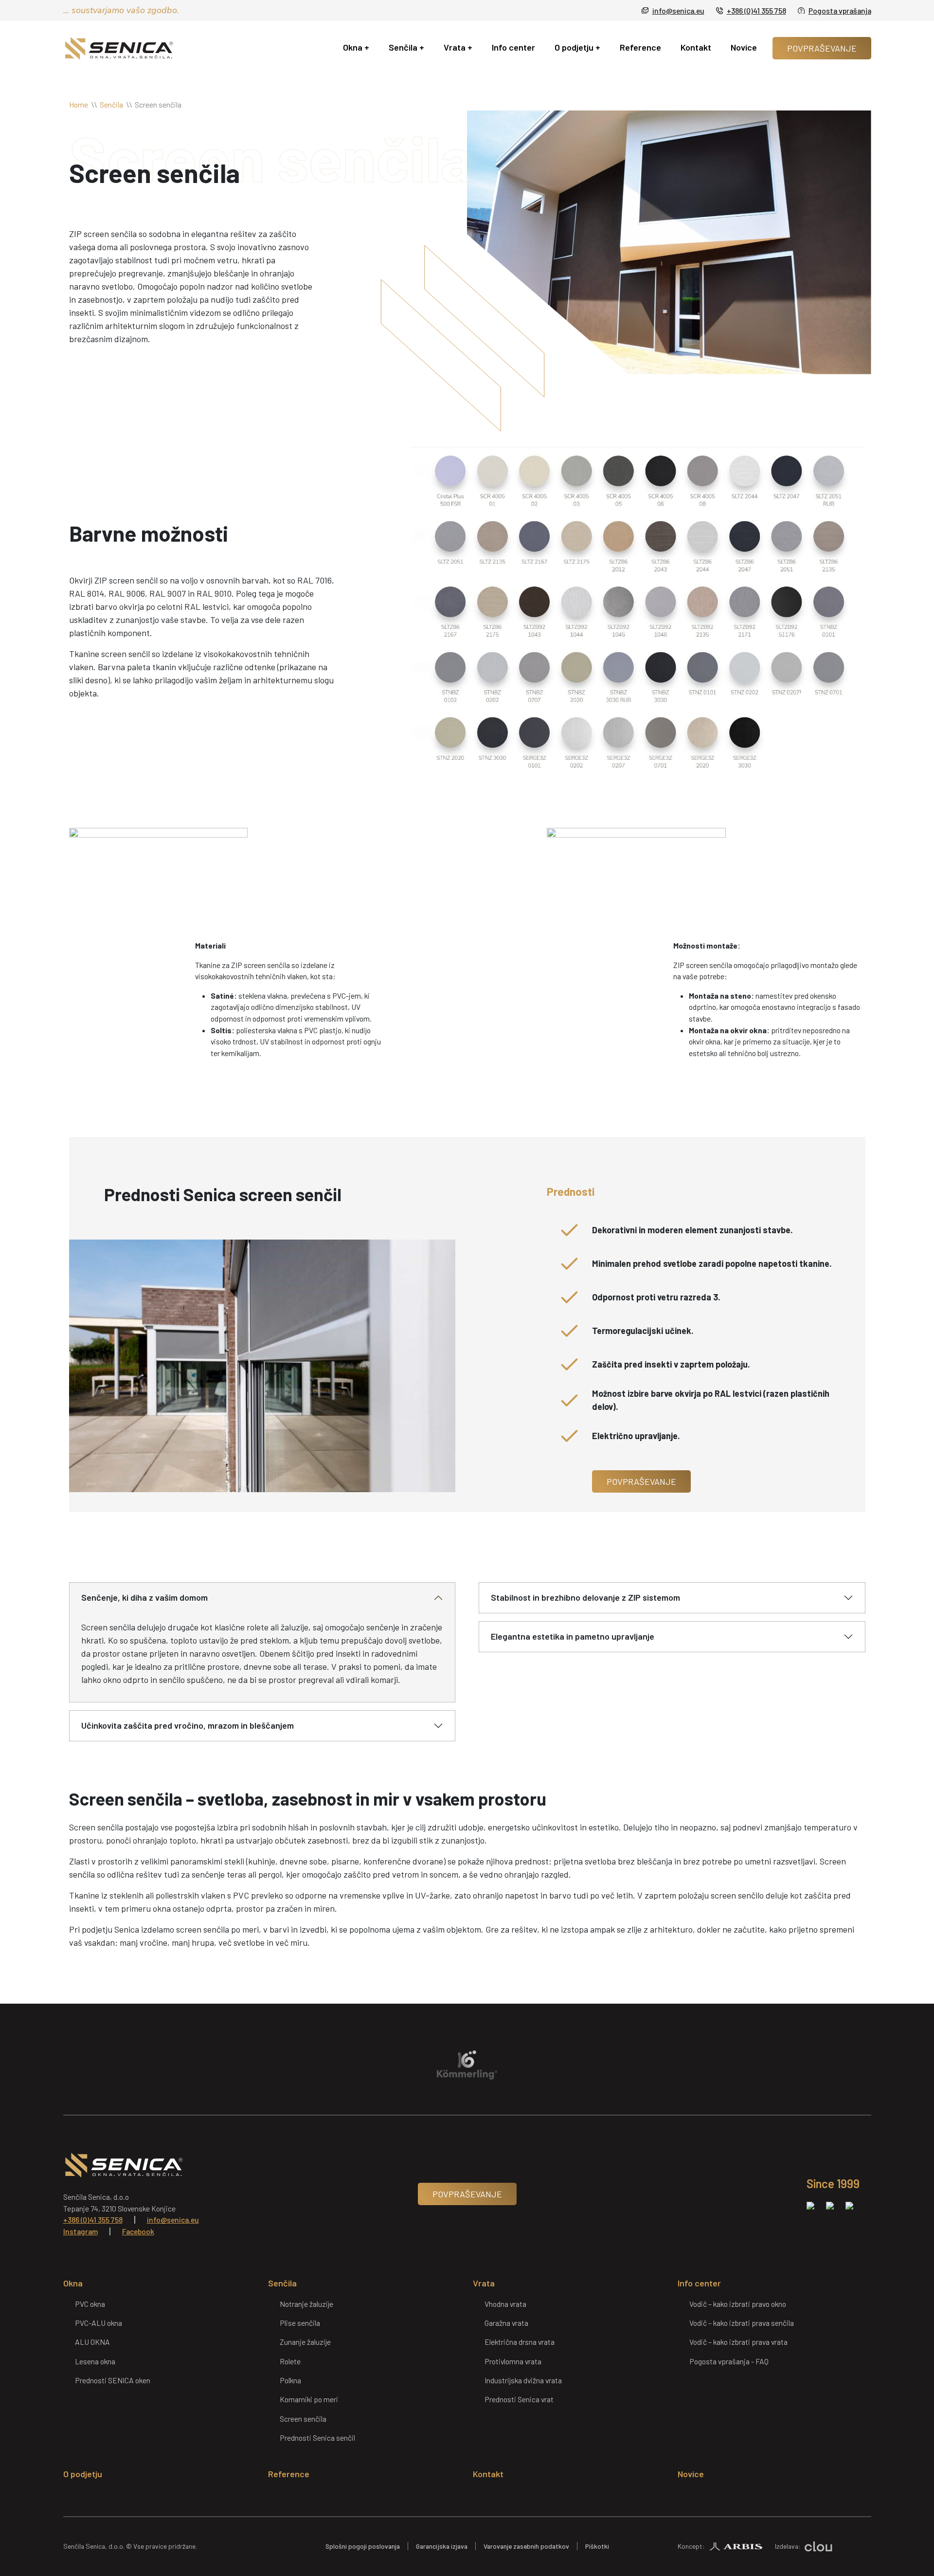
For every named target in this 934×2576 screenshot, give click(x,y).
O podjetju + (577, 47)
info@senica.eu (678, 10)
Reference (640, 47)
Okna (73, 2283)
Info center (513, 47)
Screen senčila (303, 2419)
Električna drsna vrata (520, 2342)
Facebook (138, 2231)
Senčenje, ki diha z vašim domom (144, 1597)
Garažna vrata (506, 2323)
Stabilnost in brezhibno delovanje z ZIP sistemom (585, 1597)
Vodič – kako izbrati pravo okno (738, 2304)
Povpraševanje (822, 48)
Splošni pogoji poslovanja (363, 2546)
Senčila (111, 104)
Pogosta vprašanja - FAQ (729, 2361)
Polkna (290, 2380)
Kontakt (696, 47)
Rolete (290, 2361)
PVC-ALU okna (99, 2323)
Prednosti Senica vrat (519, 2399)
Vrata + (458, 47)
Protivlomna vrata (513, 2361)
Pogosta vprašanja (840, 10)
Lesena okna (95, 2361)
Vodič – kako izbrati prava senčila (742, 2323)
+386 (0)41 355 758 (756, 10)
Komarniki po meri (309, 2399)
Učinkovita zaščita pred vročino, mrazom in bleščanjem (188, 1725)
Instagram (81, 2231)
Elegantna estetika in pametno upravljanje (573, 1636)
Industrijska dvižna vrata (523, 2380)
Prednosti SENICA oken (113, 2380)
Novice (744, 47)
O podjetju (83, 2474)
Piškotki (597, 2546)
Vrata (484, 2283)
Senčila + (406, 47)
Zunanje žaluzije (305, 2342)
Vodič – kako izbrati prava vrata (738, 2342)
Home (79, 104)
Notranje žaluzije (306, 2304)
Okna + (356, 47)
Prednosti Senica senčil (317, 2438)
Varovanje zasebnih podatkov (526, 2546)
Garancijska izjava (442, 2546)
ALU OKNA (92, 2342)
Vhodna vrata (505, 2304)
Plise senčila (300, 2323)
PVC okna (90, 2304)
